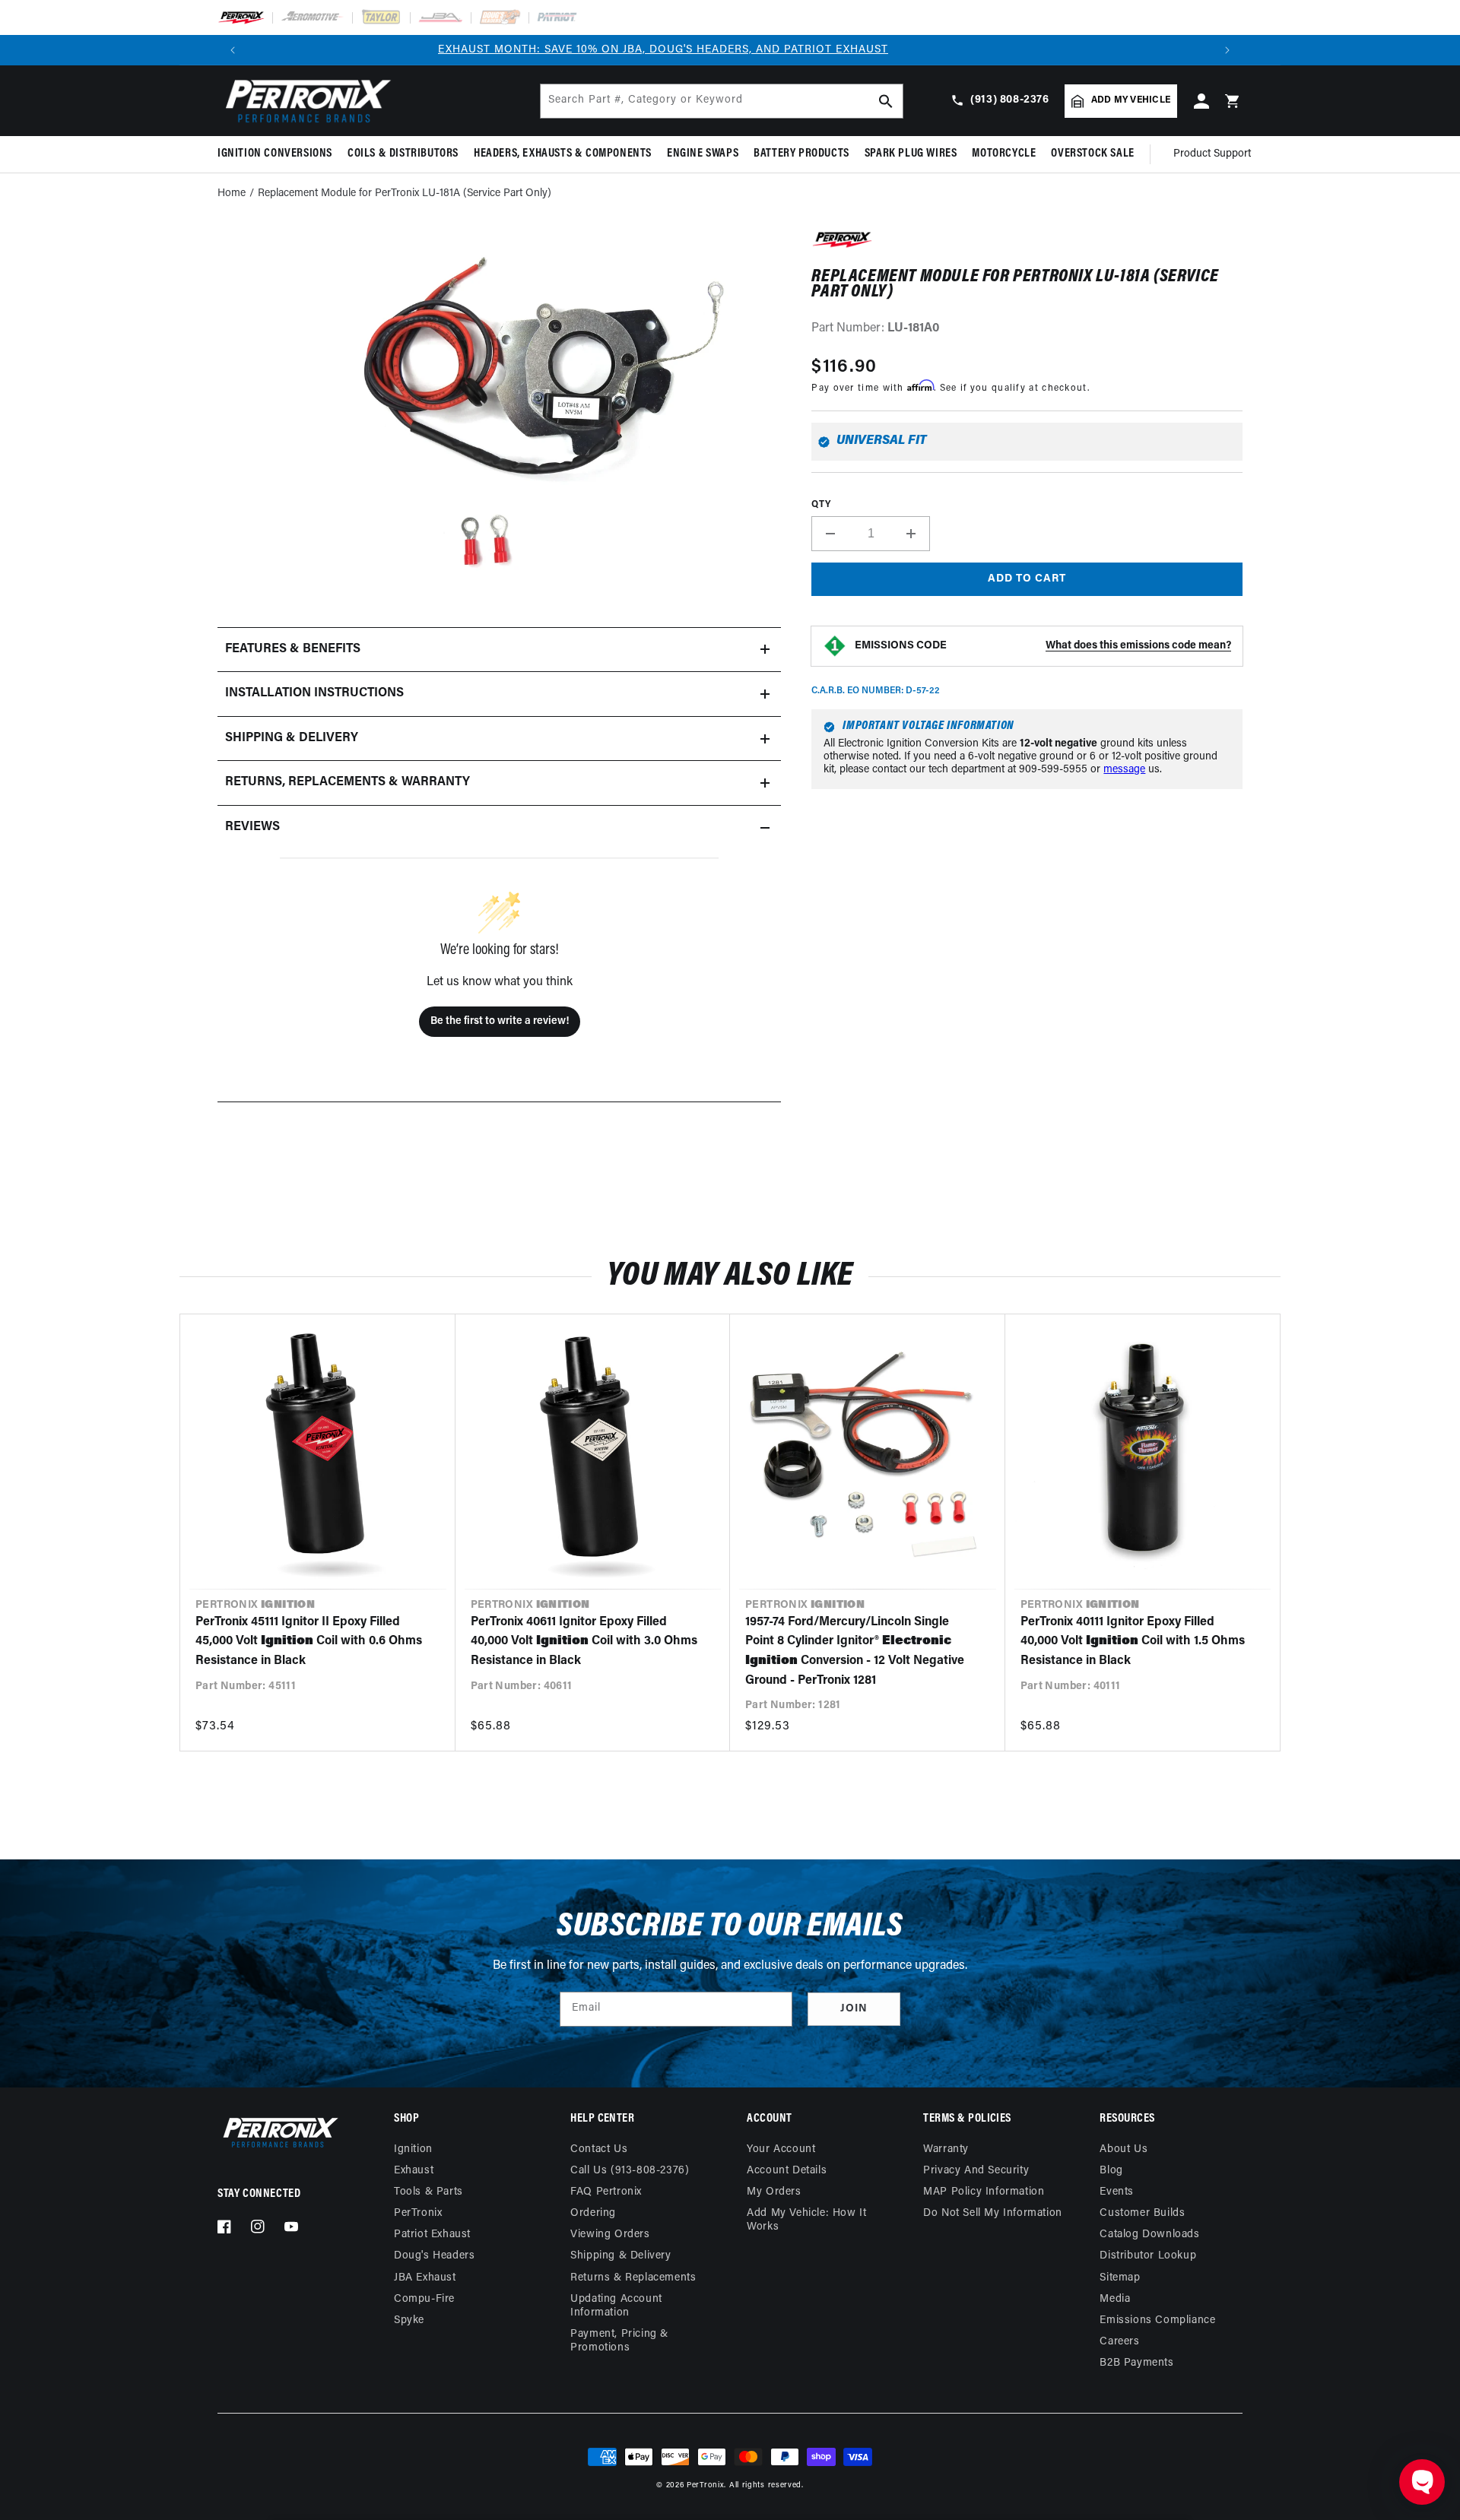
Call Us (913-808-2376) (630, 2171)
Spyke (409, 2320)
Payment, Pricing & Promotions (619, 2341)
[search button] (886, 101)
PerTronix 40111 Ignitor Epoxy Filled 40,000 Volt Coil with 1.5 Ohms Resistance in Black (1133, 1642)
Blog (1111, 2171)
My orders (774, 2192)
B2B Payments (1136, 2363)
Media (1115, 2299)
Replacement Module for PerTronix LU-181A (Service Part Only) (405, 193)
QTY (821, 505)
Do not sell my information (993, 2213)
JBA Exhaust (425, 2278)
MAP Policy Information (984, 2192)
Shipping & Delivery (620, 2256)
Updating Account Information (616, 2306)
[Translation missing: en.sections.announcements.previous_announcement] (233, 50)
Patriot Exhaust (432, 2235)
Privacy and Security (976, 2171)
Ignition (413, 2149)
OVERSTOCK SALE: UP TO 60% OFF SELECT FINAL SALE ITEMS (730, 50)
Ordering (593, 2213)
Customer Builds (1142, 2213)
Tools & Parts (428, 2192)
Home (232, 193)
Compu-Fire (424, 2299)
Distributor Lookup (1148, 2256)
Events (1117, 2192)
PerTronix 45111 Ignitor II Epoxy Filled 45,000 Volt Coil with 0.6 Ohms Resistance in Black (309, 1642)
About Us (1124, 2149)
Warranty (946, 2149)
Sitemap (1120, 2278)
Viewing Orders (610, 2235)
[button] (279, 154)
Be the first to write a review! (500, 1021)
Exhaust (414, 2171)
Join (854, 2009)
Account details (787, 2171)
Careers (1119, 2342)
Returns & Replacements (633, 2278)
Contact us (599, 2149)
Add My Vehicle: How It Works (806, 2220)
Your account (781, 2149)
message (1124, 770)
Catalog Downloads (1149, 2235)
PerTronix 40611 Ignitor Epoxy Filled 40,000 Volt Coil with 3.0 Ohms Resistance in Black (584, 1642)
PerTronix (418, 2213)
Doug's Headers (434, 2256)
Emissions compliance (1157, 2320)
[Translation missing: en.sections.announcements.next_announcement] (1227, 50)
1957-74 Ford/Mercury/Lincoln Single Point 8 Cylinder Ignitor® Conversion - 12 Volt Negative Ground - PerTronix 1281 (855, 1651)
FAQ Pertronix (606, 2192)
